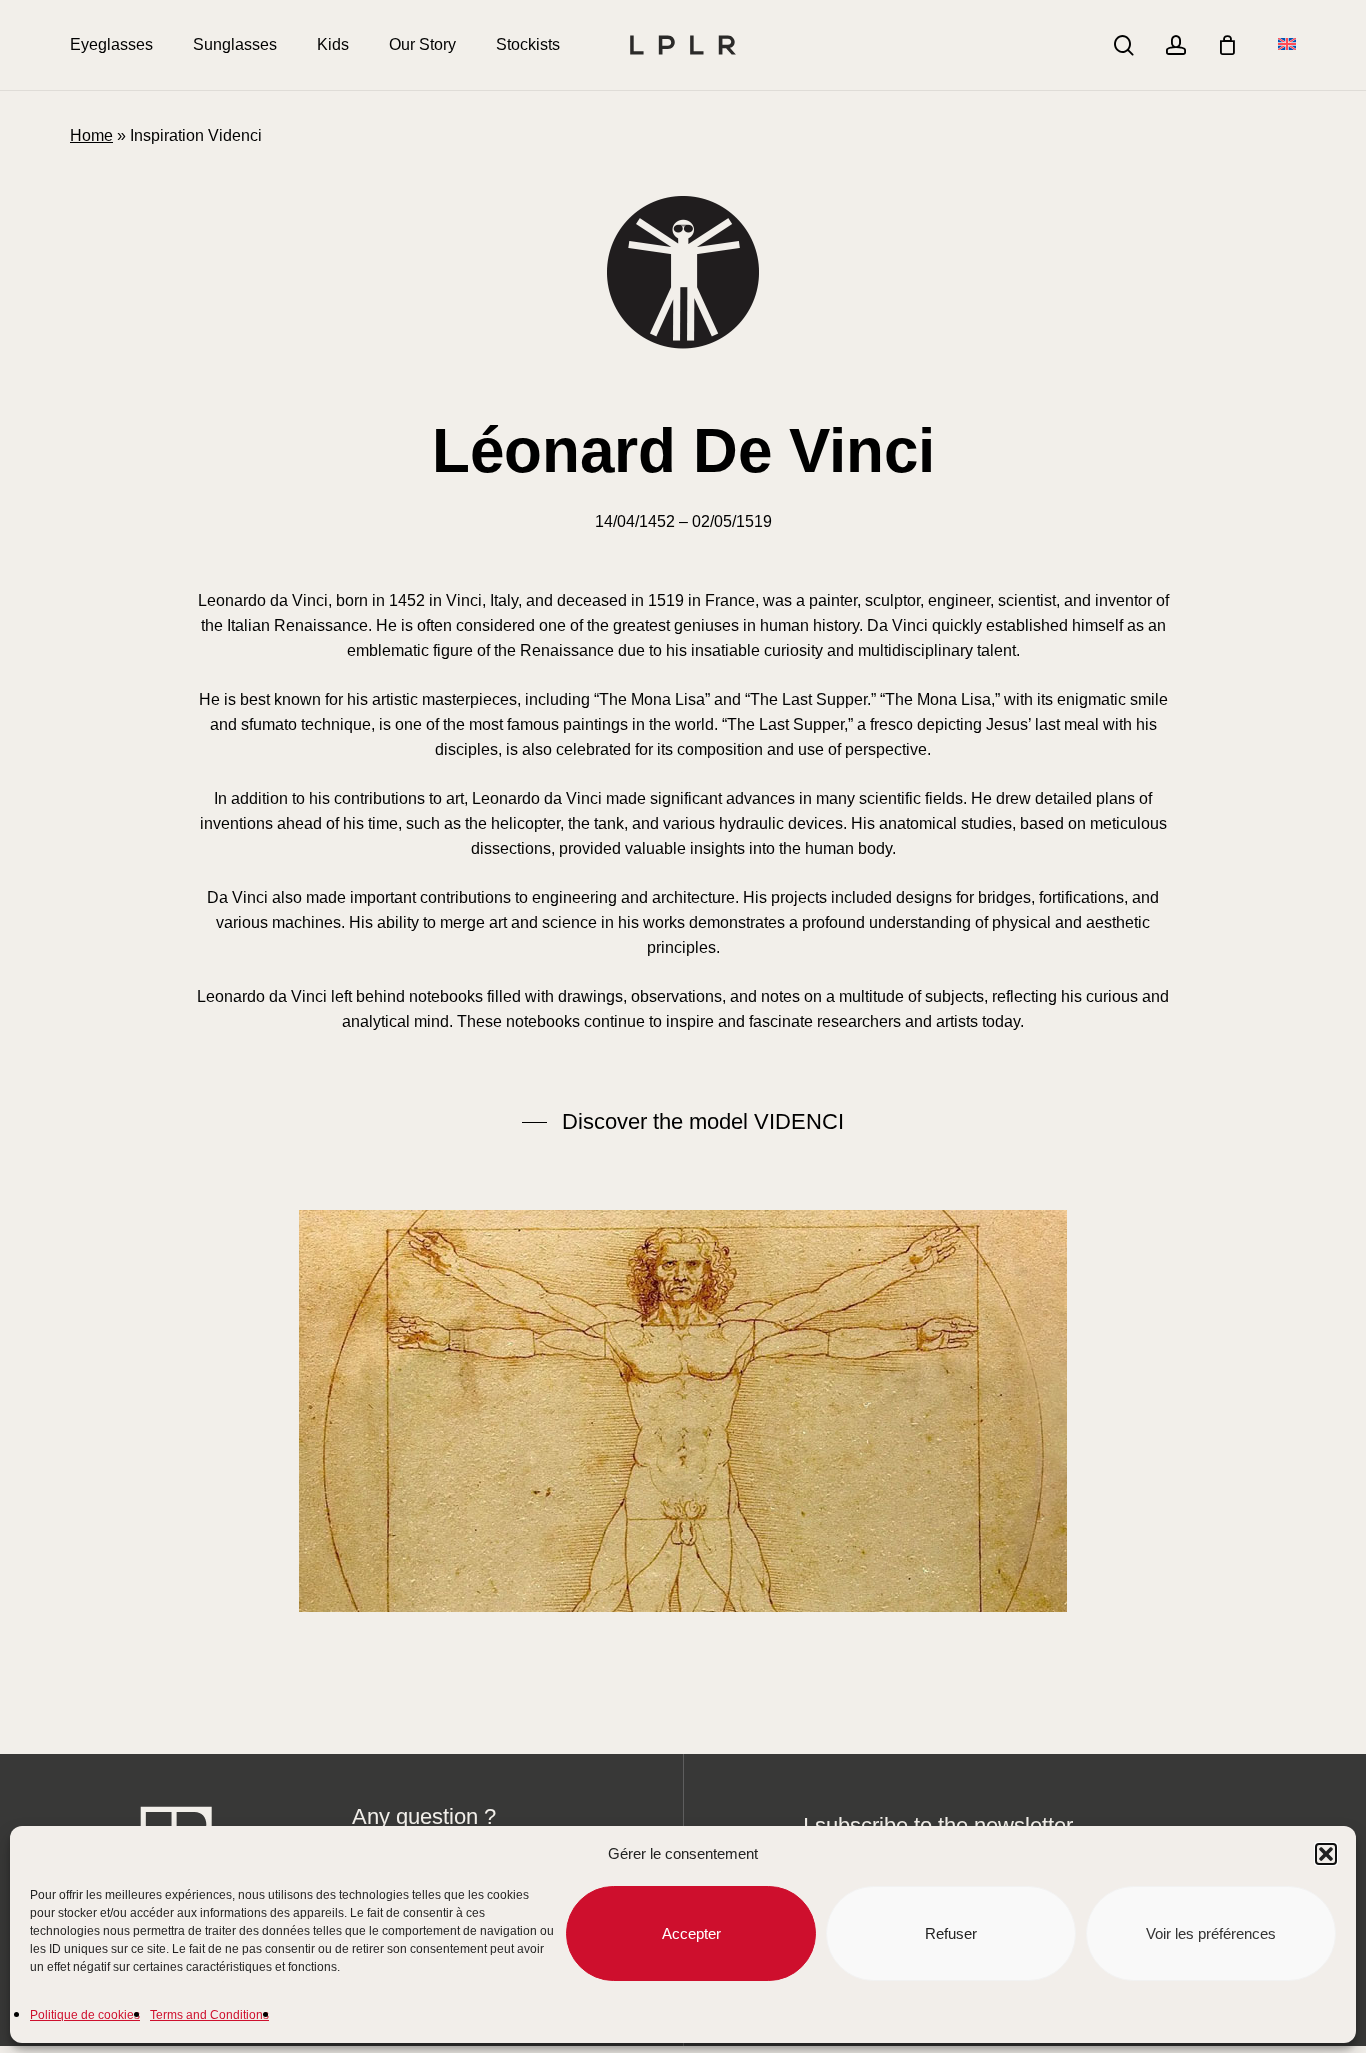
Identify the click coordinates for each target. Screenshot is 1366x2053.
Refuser (951, 1933)
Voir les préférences (1211, 1933)
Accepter (691, 1933)
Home (91, 135)
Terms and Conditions (209, 2015)
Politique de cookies (85, 2015)
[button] (1326, 1854)
